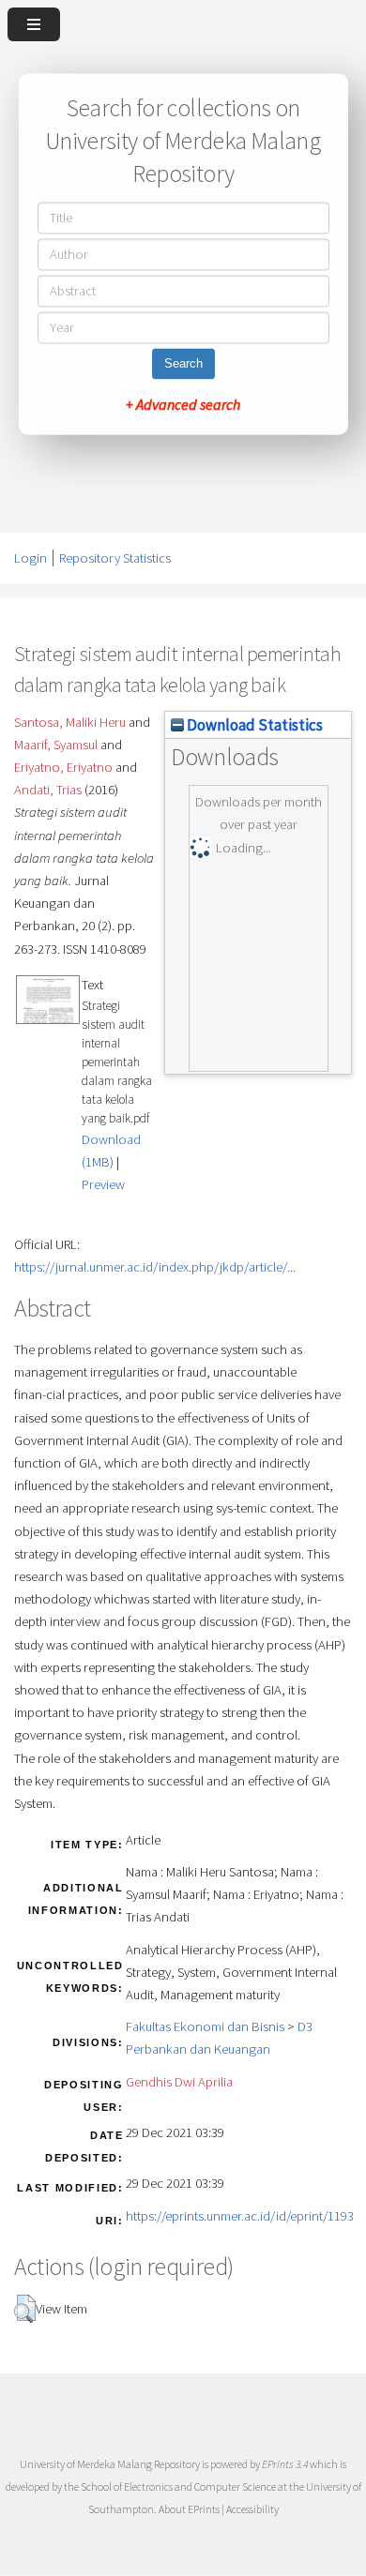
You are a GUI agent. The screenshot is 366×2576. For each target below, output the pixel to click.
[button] (25, 2309)
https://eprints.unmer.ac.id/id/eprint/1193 (240, 2216)
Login (30, 558)
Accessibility (252, 2509)
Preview (103, 1184)
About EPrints (189, 2509)
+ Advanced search (183, 405)
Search (183, 364)
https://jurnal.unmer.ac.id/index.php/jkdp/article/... (155, 1267)
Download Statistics (253, 725)
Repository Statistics (115, 558)
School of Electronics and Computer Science (178, 2486)
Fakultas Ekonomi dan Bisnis (205, 2026)
